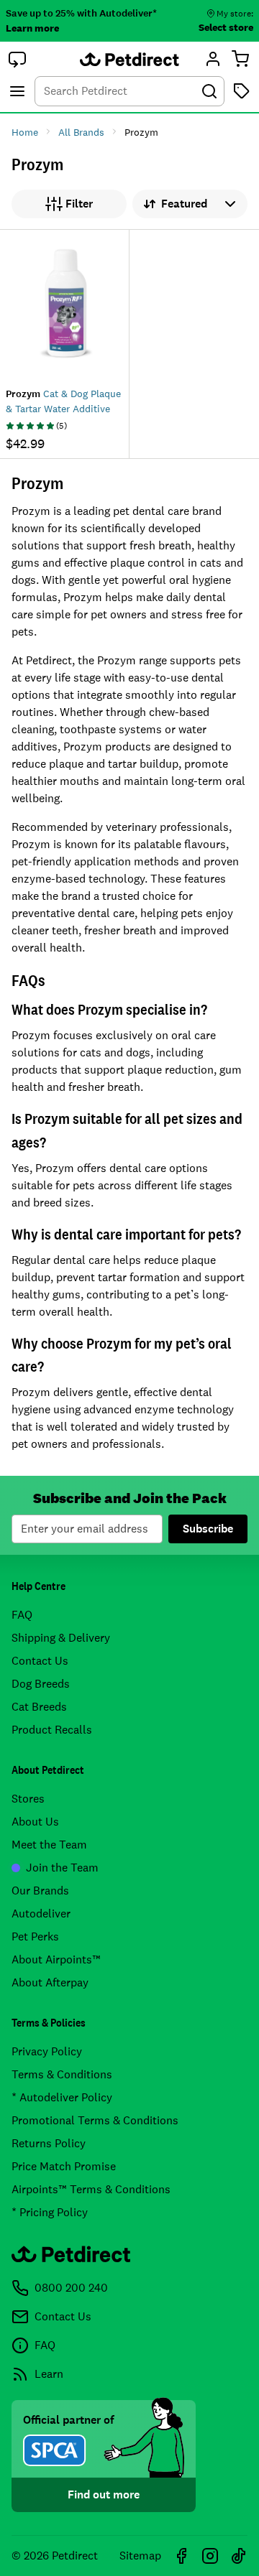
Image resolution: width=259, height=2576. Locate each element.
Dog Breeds (41, 1684)
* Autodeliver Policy (62, 2097)
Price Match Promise (64, 2166)
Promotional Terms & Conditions (95, 2120)
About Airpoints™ (56, 1959)
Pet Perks (35, 1936)
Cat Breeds (39, 1707)
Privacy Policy (47, 2051)
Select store (226, 27)
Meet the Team (49, 1845)
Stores (28, 1799)
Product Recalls (52, 1730)
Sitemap (140, 2556)
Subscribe (208, 1529)
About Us (35, 1822)
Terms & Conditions (62, 2074)
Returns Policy (49, 2143)
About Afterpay (50, 1982)
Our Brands (40, 1891)
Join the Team (62, 1868)
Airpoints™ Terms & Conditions (91, 2189)
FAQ (22, 1615)
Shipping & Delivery (61, 1638)
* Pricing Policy (50, 2212)
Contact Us (40, 1661)
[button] (17, 59)
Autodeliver (41, 1914)
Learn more (32, 28)
